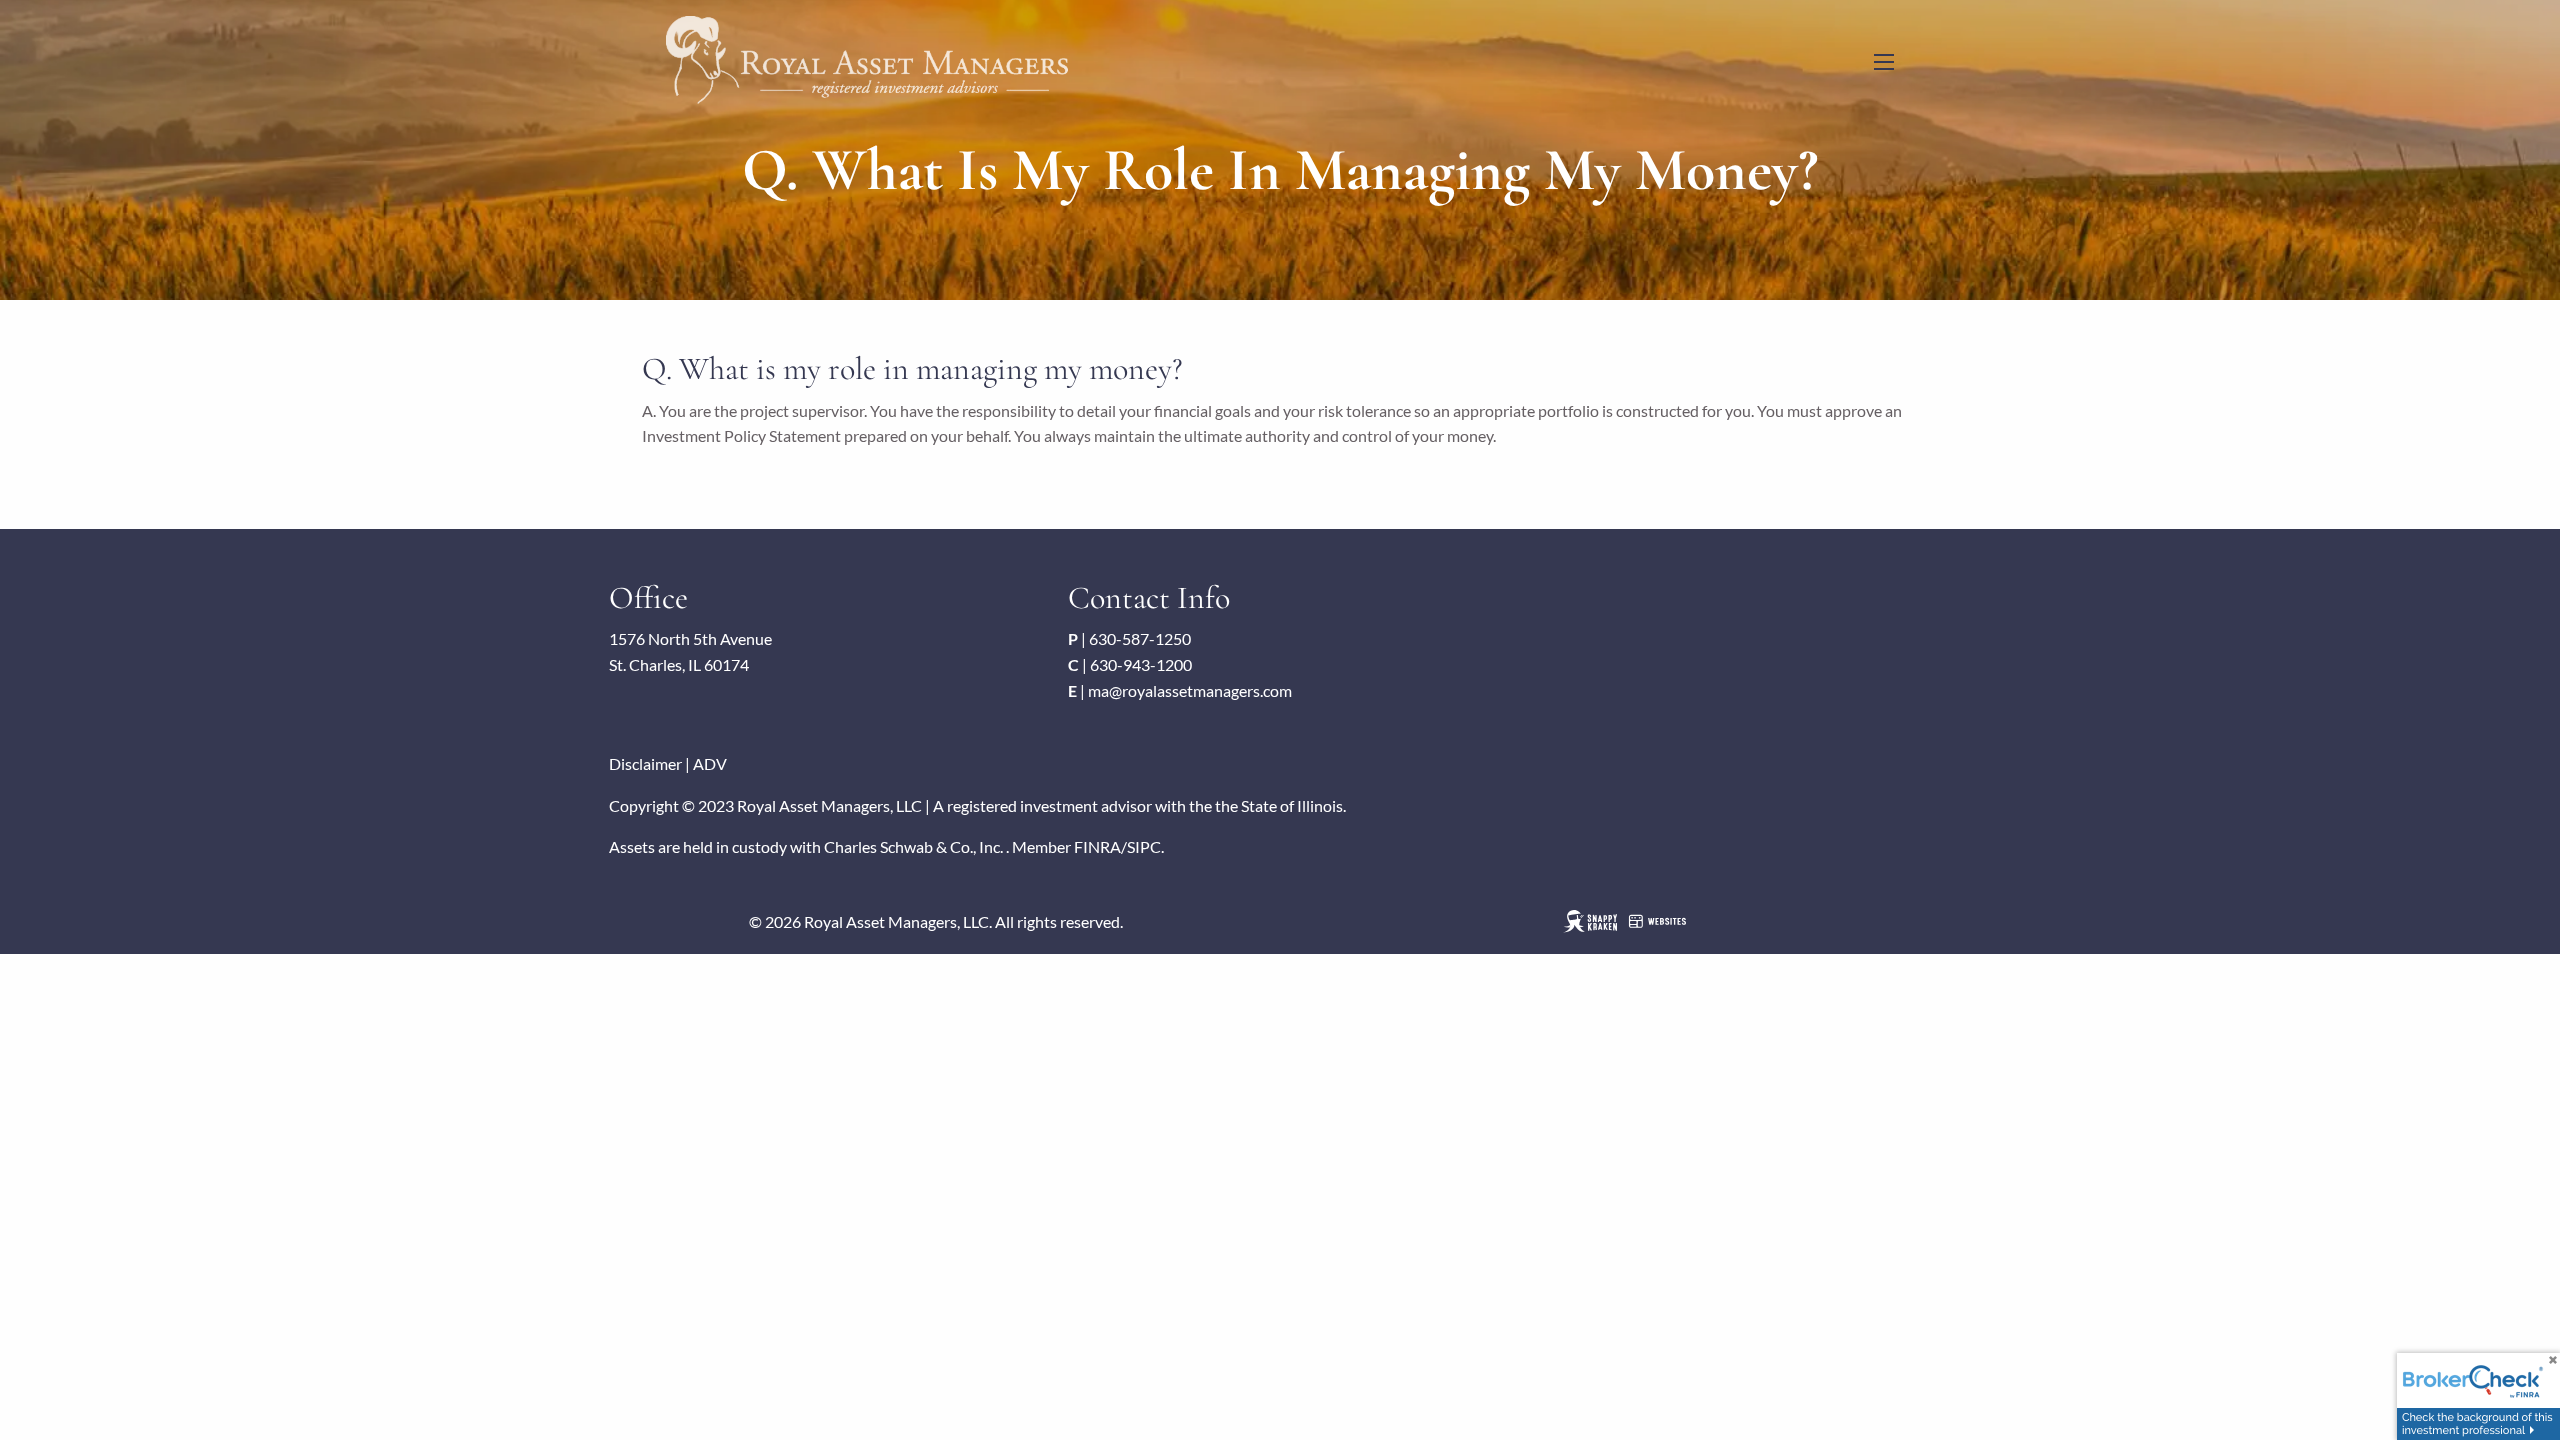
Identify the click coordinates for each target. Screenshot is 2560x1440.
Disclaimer (645, 763)
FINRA (1097, 846)
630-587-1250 (1140, 638)
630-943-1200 (1141, 664)
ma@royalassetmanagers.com (1190, 690)
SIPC (1144, 846)
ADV (710, 763)
